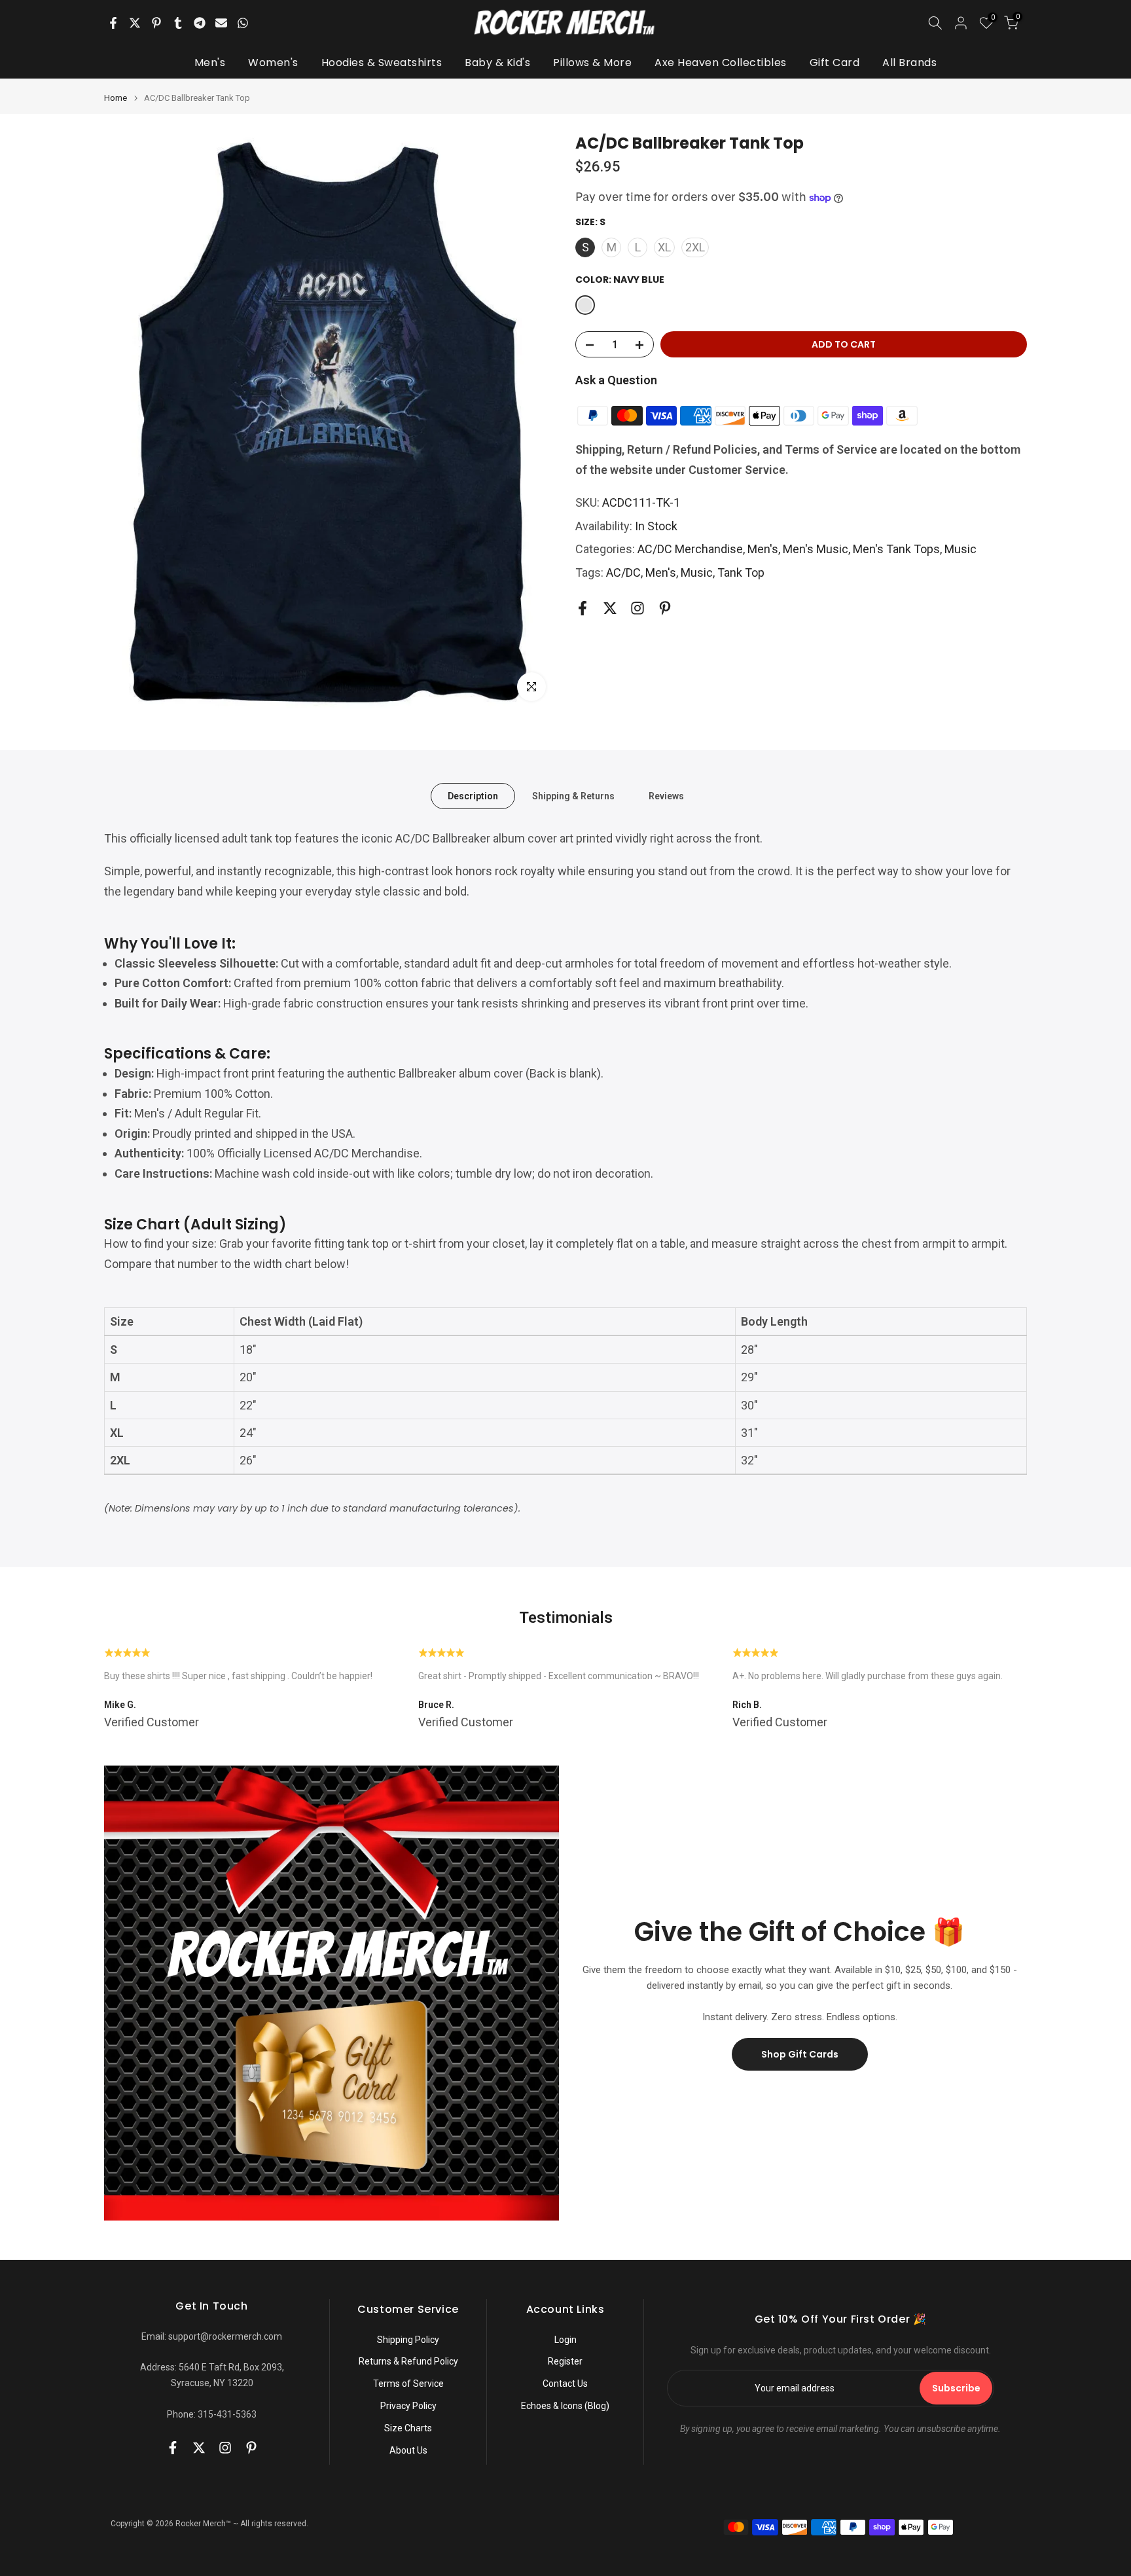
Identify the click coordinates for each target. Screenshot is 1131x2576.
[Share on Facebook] (113, 23)
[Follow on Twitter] (610, 608)
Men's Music (816, 550)
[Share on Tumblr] (178, 23)
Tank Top (741, 572)
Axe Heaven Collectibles (721, 63)
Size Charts (408, 2428)
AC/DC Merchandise (690, 550)
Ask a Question (616, 381)
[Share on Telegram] (200, 23)
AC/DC (623, 572)
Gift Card (835, 63)
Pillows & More (592, 63)
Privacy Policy (408, 2406)
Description (473, 795)
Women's (273, 63)
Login (565, 2340)
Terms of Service (408, 2384)
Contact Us (565, 2384)
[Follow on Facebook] (583, 608)
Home (116, 98)
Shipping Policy (408, 2340)
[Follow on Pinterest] (665, 608)
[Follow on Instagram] (637, 608)
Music (960, 550)
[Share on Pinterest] (156, 23)
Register (565, 2361)
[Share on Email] (221, 23)
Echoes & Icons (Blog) (565, 2406)
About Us (408, 2450)
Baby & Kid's (497, 63)
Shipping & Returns (573, 795)
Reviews (666, 795)
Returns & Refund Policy (408, 2361)
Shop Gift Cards (800, 2054)
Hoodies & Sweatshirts (382, 63)
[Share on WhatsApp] (243, 23)
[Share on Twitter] (135, 23)
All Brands (909, 63)
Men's (210, 63)
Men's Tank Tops (896, 550)
